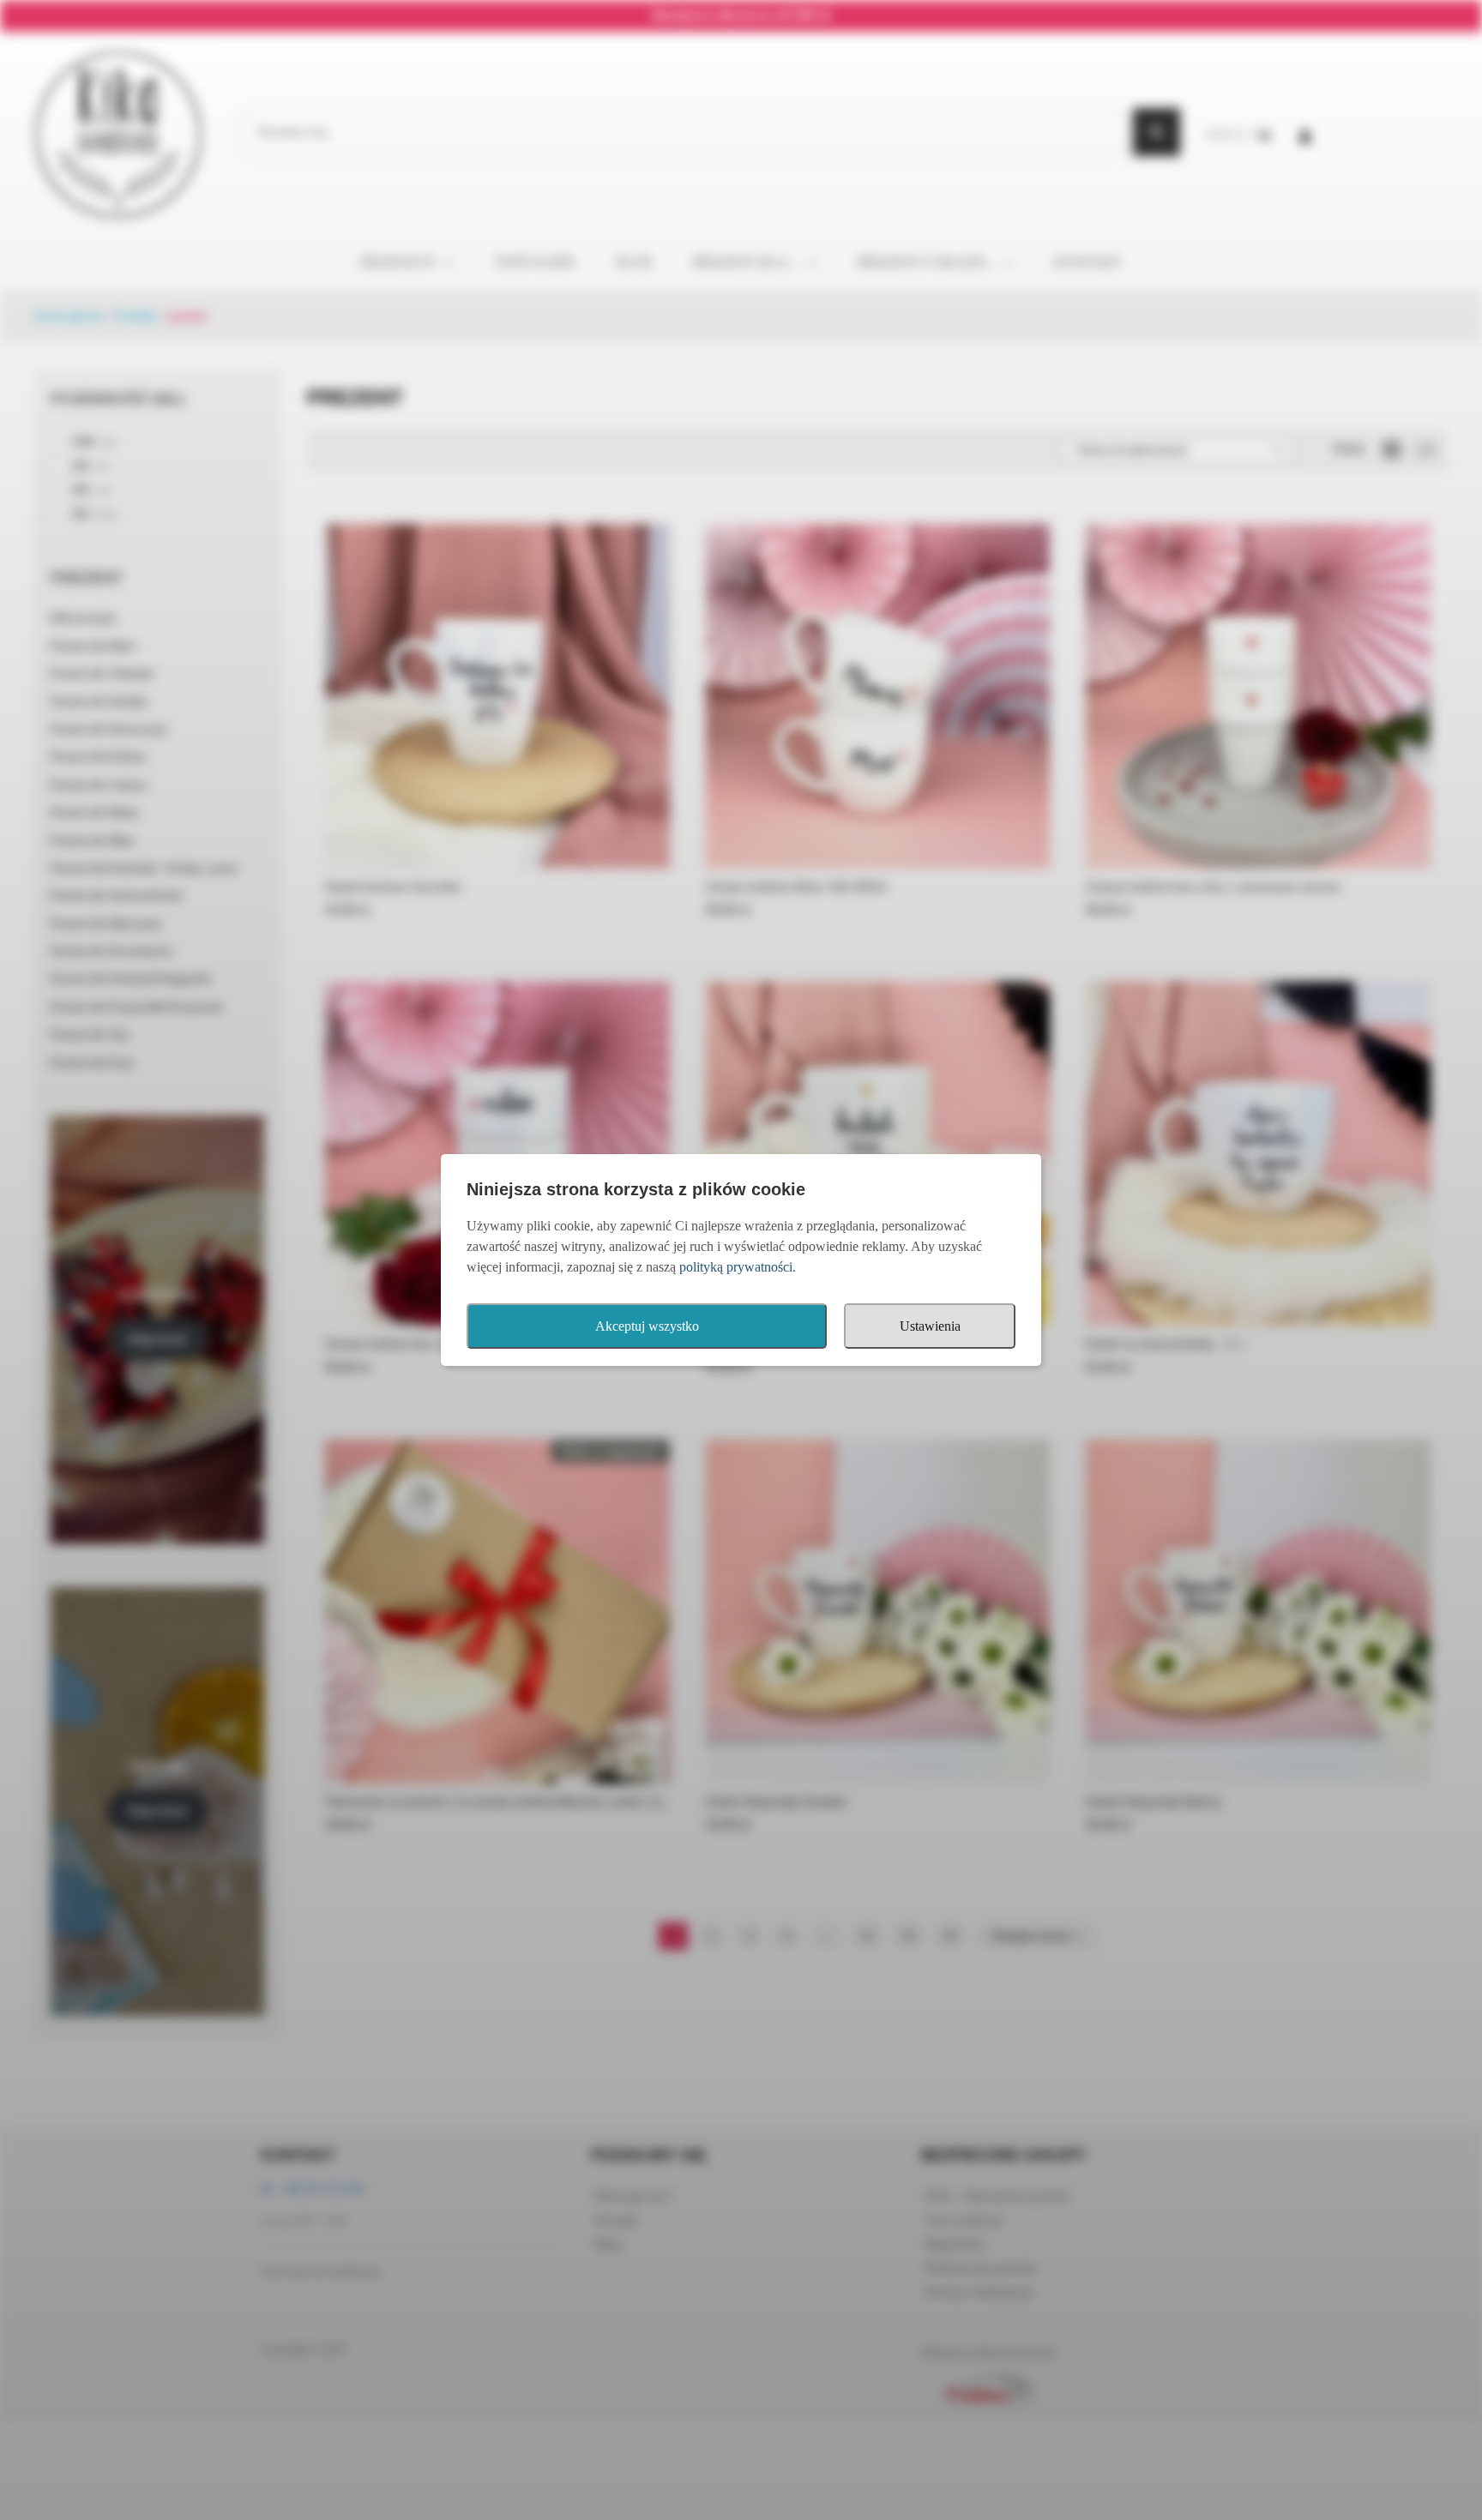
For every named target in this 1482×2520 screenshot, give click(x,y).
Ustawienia (930, 1326)
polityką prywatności (736, 1267)
